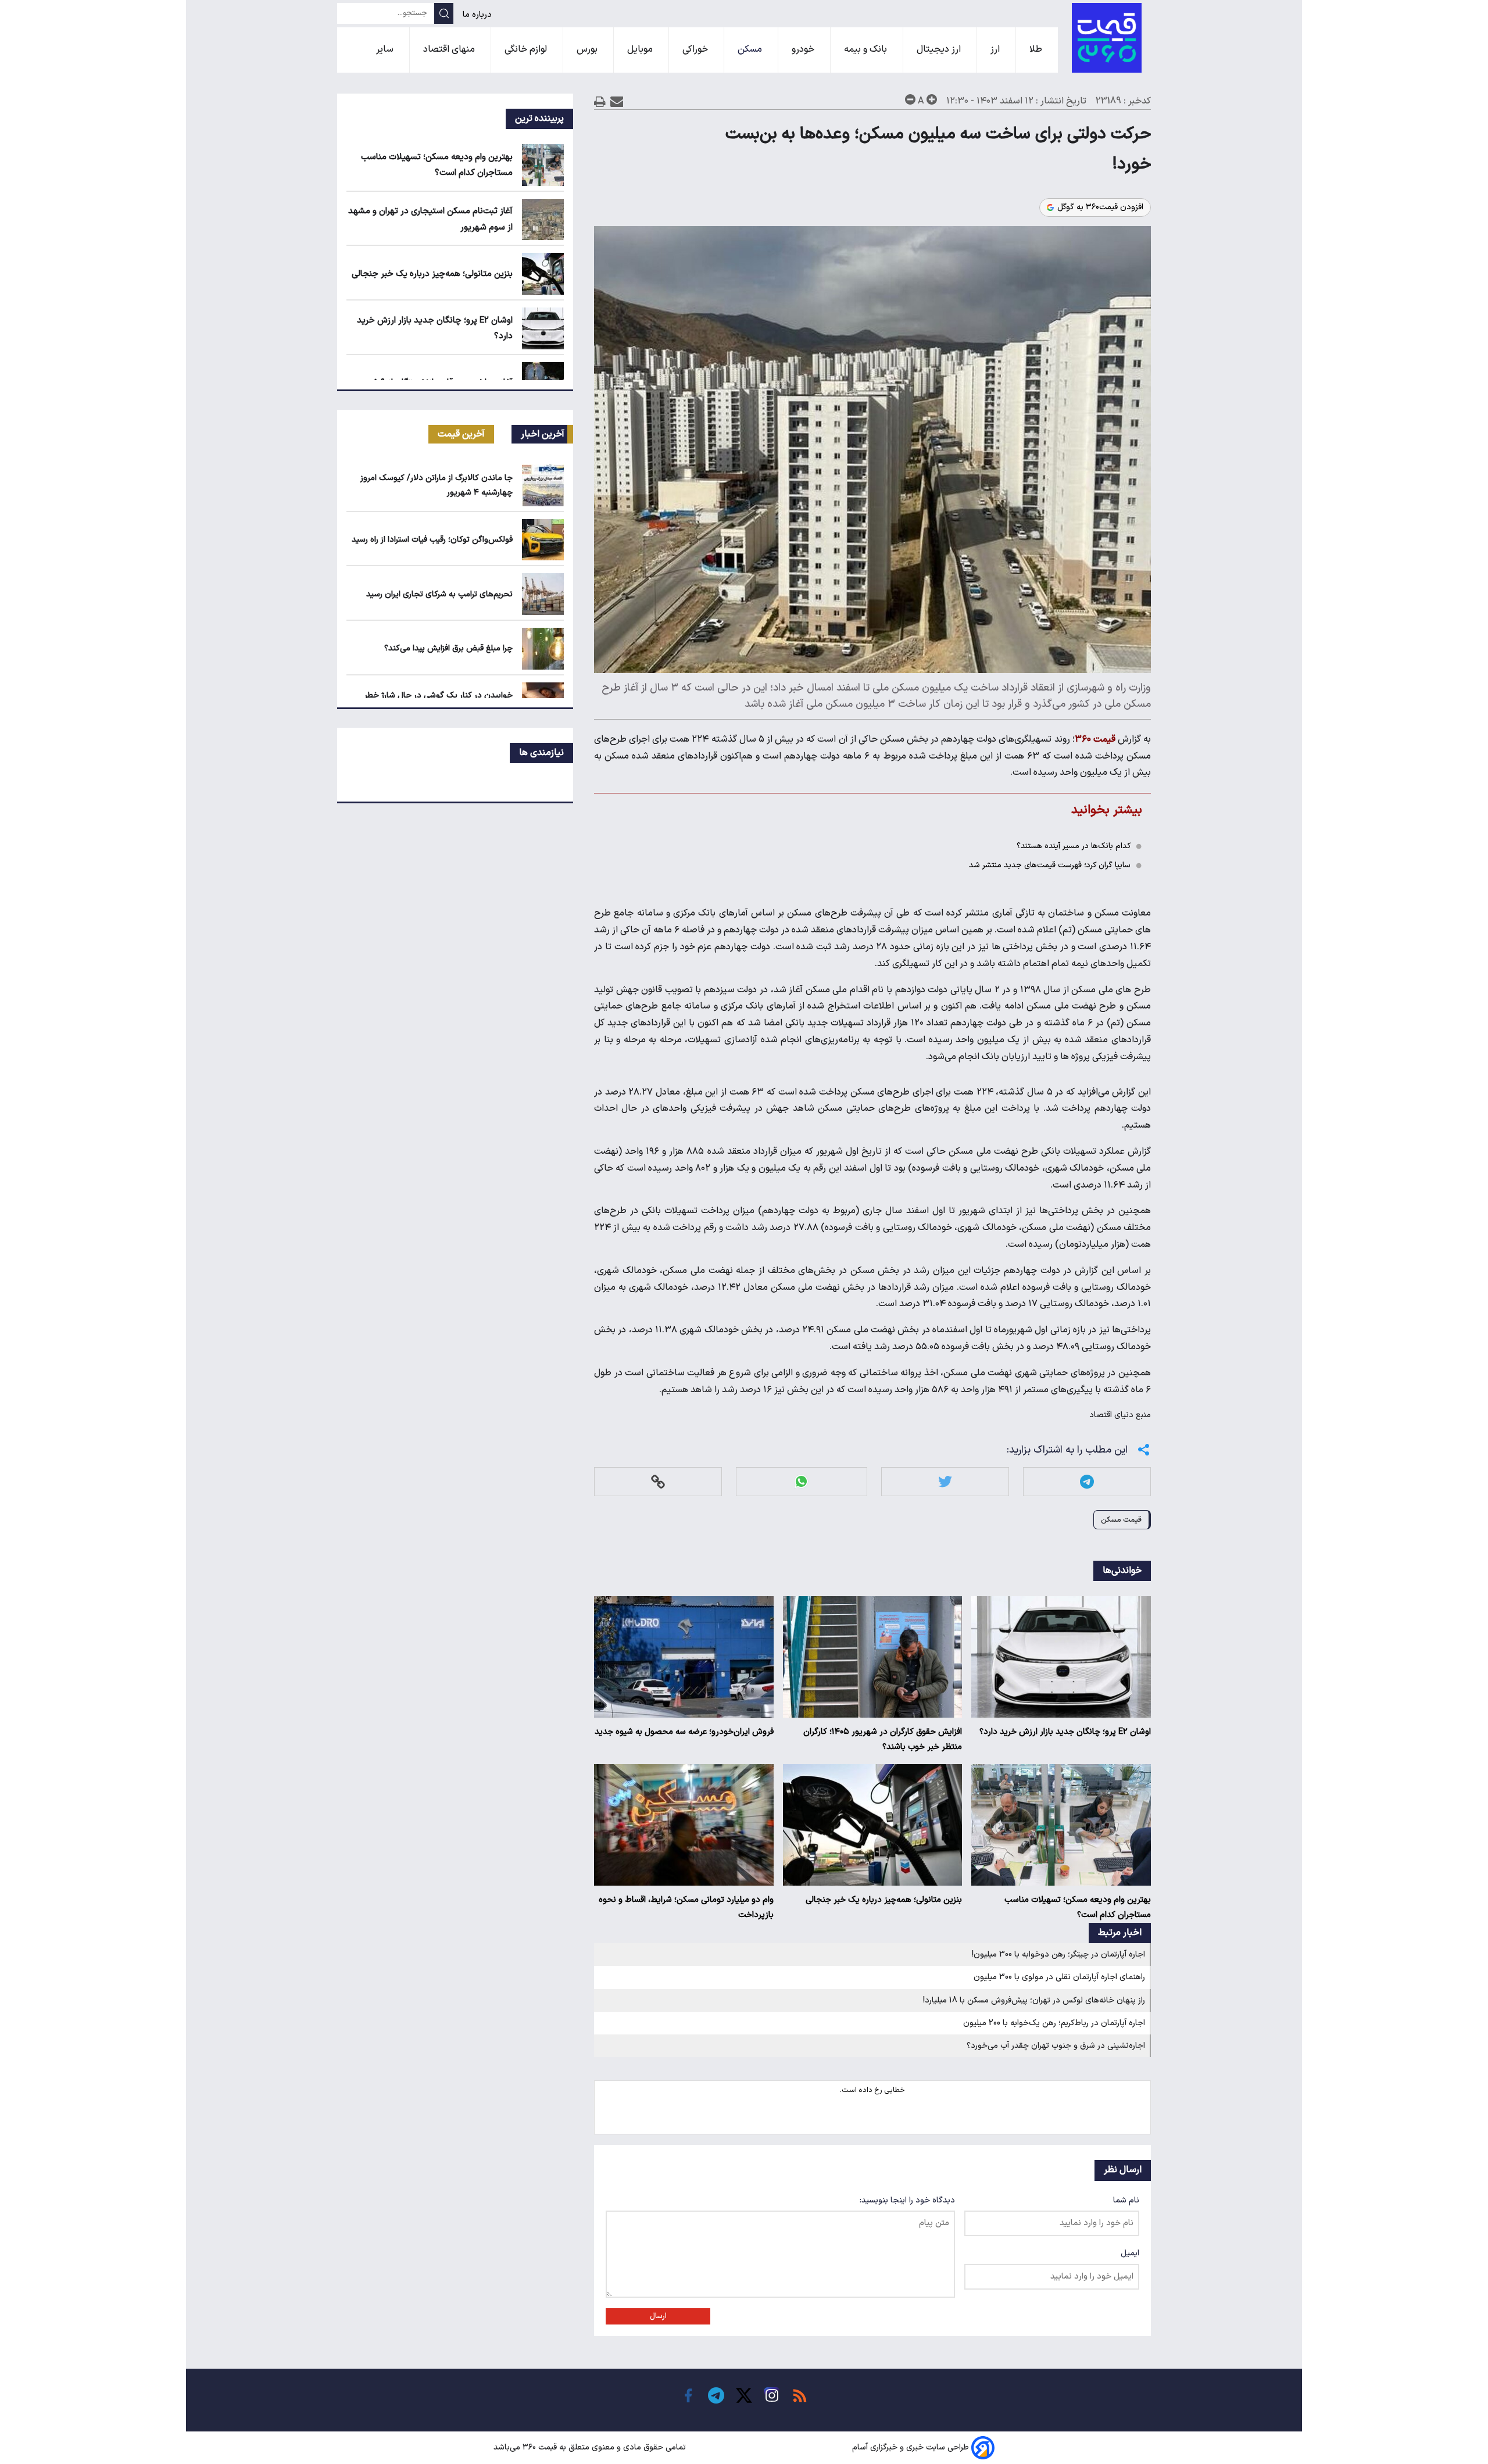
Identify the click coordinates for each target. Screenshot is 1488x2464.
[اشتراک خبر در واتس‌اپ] (801, 1481)
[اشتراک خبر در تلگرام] (1087, 1481)
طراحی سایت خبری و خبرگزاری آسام (911, 2448)
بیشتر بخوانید (1107, 810)
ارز (996, 49)
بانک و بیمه (867, 49)
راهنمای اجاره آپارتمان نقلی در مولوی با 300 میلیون (1059, 1977)
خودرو (804, 49)
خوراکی (696, 49)
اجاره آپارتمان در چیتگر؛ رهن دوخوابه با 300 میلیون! (1058, 1955)
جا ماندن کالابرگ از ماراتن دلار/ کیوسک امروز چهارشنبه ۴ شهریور (437, 485)
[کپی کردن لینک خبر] (658, 1481)
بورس (588, 49)
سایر (386, 49)
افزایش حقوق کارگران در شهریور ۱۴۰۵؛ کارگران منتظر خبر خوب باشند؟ (883, 1739)
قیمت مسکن (1121, 1520)
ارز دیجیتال (940, 49)
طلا (1037, 49)
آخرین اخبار (543, 434)
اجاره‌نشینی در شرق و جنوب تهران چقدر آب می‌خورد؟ (1056, 2046)
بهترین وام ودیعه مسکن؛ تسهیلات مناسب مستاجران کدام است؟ (1078, 1907)
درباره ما (478, 15)
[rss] (800, 2395)
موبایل (641, 49)
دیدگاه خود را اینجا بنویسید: (907, 2200)
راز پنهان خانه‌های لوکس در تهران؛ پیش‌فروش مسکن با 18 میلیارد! (1034, 2000)
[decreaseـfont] (910, 99)
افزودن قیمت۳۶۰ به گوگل (1100, 208)
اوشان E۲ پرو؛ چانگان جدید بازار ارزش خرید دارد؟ (1065, 1732)
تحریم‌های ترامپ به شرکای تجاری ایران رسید (439, 594)
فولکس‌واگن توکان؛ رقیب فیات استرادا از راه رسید (432, 540)
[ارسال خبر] (617, 101)
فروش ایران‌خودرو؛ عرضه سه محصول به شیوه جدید (684, 1732)
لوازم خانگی (527, 49)
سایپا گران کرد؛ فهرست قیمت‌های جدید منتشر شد (1050, 865)
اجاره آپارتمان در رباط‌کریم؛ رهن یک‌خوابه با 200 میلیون (1054, 2023)
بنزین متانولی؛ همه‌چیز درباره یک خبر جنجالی (884, 1900)
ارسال (658, 2316)
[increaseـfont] (932, 99)
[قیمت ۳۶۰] (1107, 38)
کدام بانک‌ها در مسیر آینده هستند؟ (1074, 846)
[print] (600, 101)
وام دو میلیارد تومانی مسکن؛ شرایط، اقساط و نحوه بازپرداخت (686, 1907)
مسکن (751, 49)
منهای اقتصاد (450, 49)
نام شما (1126, 2200)
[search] (444, 13)
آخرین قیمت (461, 434)
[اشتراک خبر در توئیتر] (945, 1481)
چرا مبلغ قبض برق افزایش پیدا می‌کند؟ (448, 648)
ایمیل (1130, 2253)
